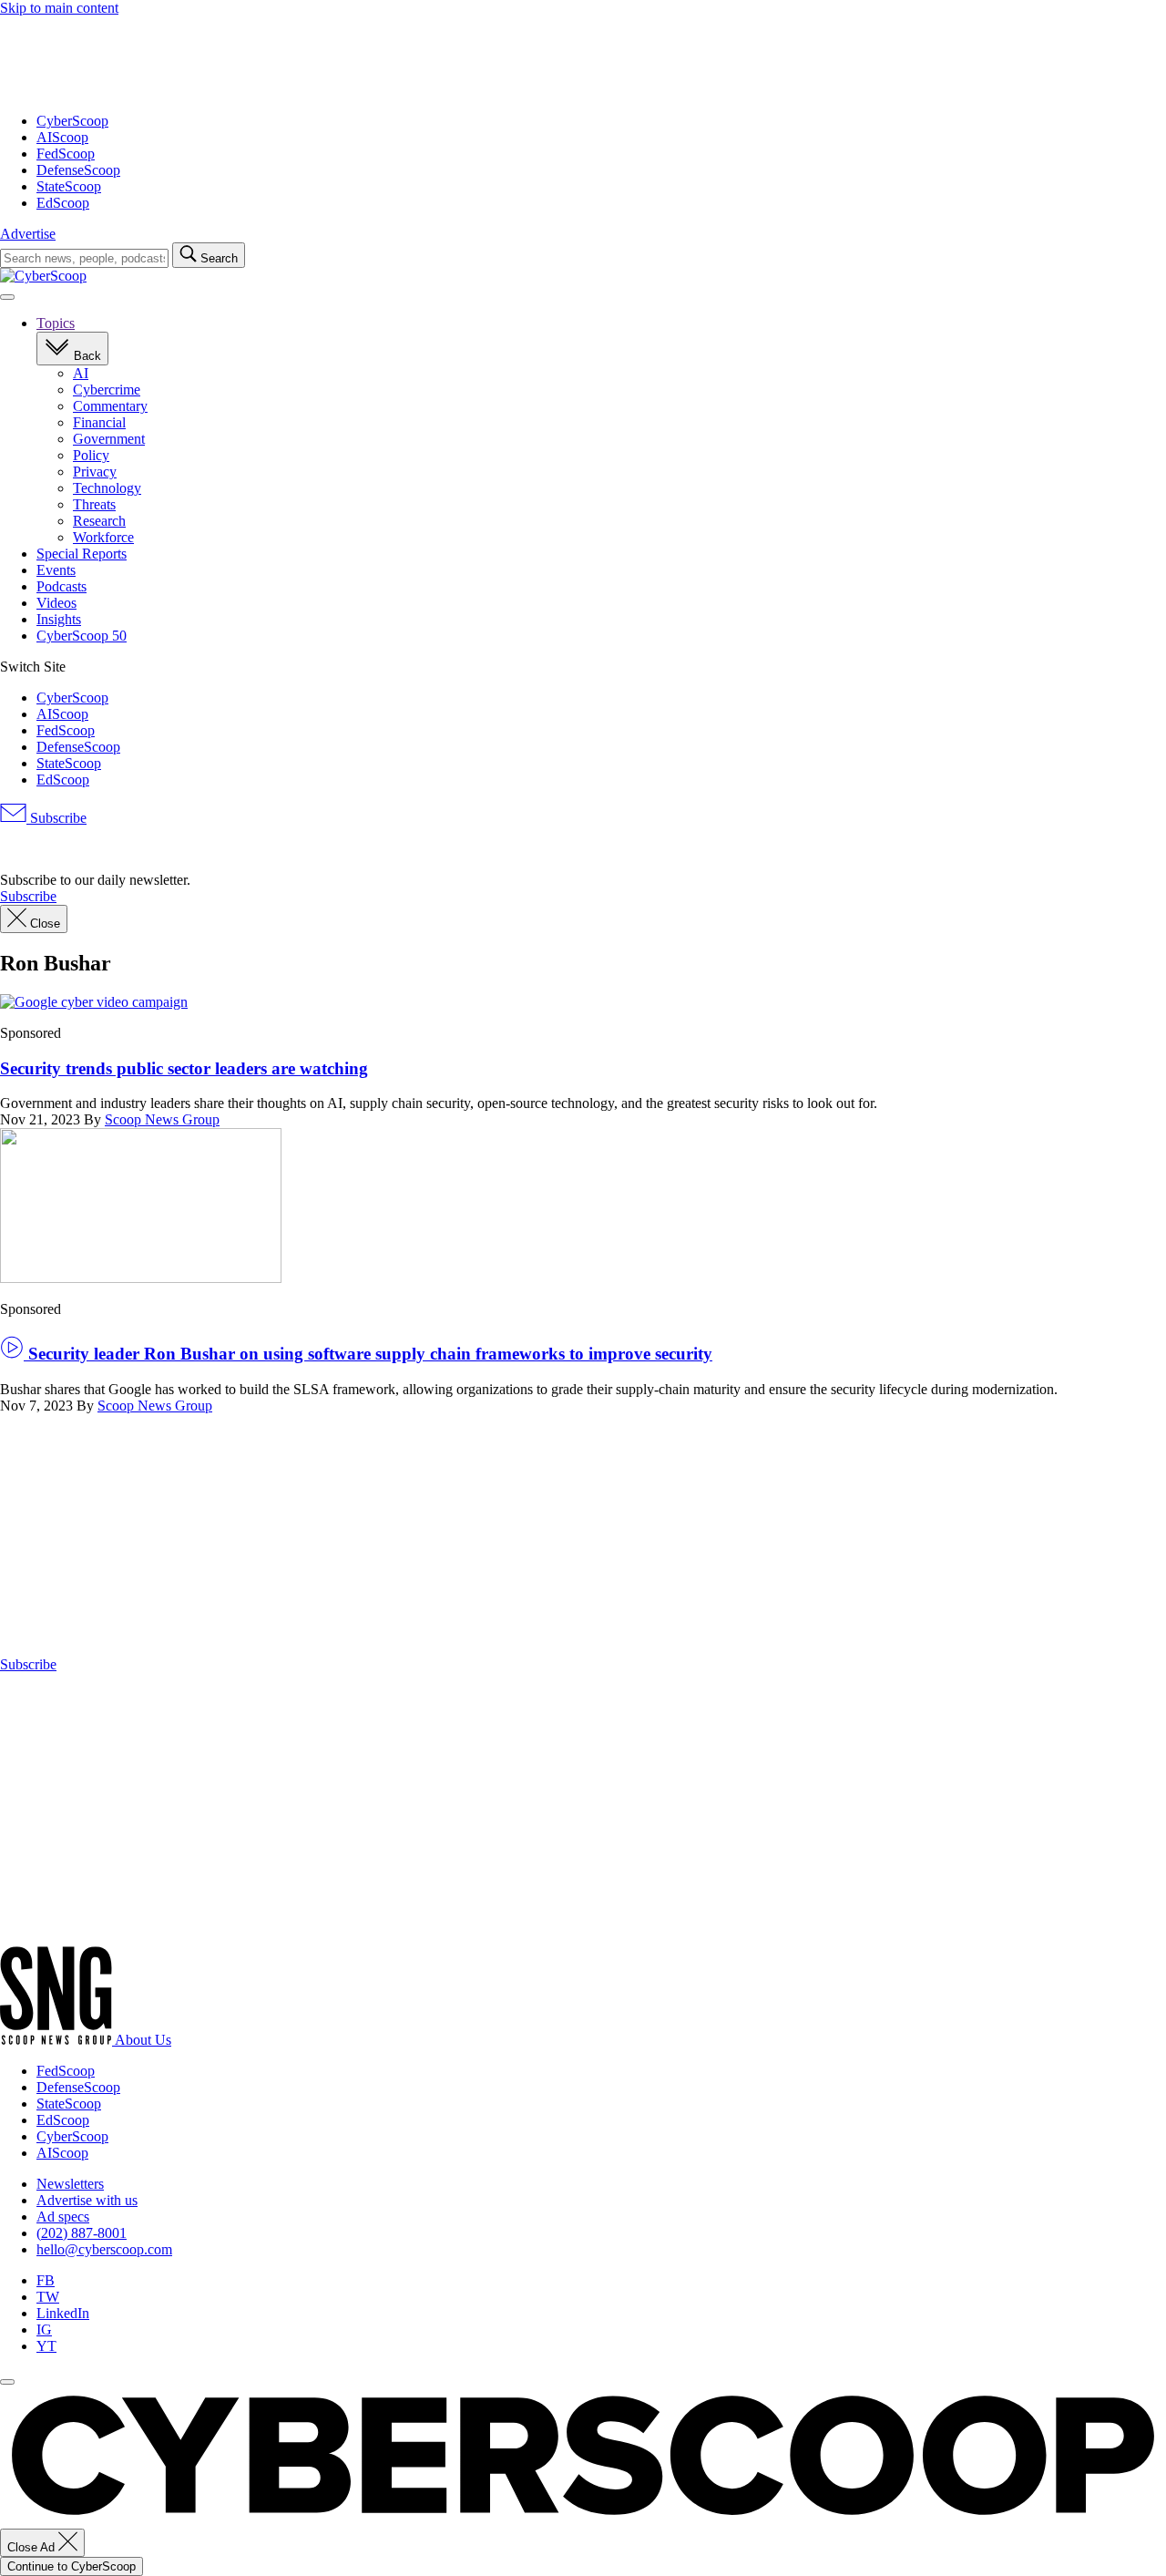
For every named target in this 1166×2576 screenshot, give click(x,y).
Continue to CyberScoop (72, 2566)
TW (48, 2297)
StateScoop (69, 186)
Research (99, 521)
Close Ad (33, 2547)
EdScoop (63, 203)
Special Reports (82, 554)
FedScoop (66, 154)
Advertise (28, 234)
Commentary (110, 406)
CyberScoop (72, 121)
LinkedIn (63, 2313)
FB (46, 2280)
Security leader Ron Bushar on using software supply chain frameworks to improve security (368, 1354)
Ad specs (63, 2217)
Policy (91, 455)
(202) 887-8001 (82, 2233)
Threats (94, 504)
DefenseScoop (78, 170)
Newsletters (70, 2184)
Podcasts (61, 586)
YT (46, 2346)
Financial (99, 422)
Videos (56, 603)
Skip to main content (59, 8)
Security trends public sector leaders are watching (184, 1068)
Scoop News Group (162, 1119)
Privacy (95, 472)
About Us (143, 2040)
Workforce (103, 537)
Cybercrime (107, 390)
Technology (107, 488)
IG (44, 2330)
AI (81, 373)
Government (109, 439)
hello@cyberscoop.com (104, 2249)
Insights (59, 619)
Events (56, 570)
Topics (56, 323)
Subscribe (56, 818)
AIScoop (62, 137)
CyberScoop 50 (82, 636)
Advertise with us (87, 2200)
